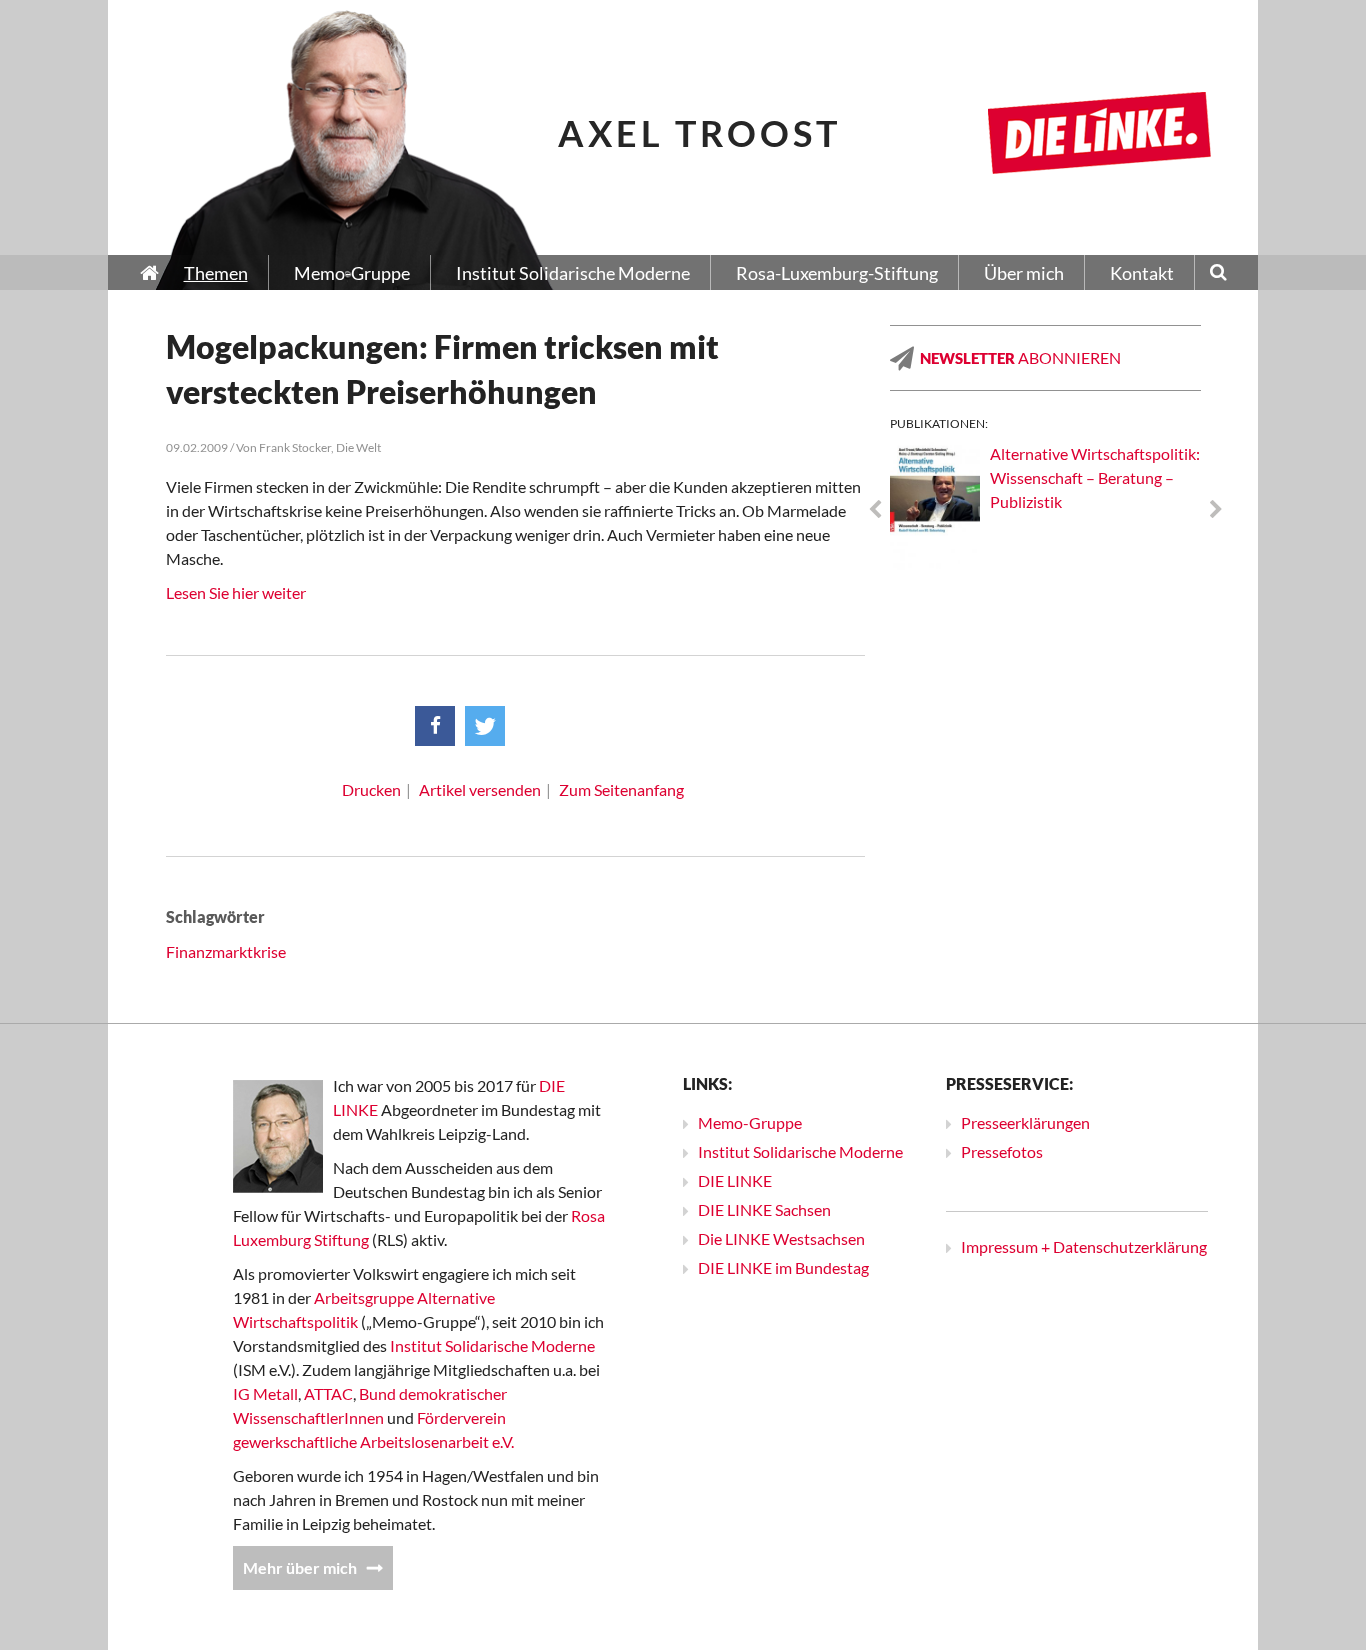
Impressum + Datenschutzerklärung (1084, 1246)
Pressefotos (1002, 1151)
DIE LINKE (735, 1180)
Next (1216, 510)
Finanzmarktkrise (226, 951)
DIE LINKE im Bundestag (783, 1267)
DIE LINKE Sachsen (764, 1209)
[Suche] (1218, 274)
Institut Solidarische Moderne (492, 1345)
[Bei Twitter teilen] (485, 726)
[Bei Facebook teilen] (435, 726)
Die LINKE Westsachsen (781, 1238)
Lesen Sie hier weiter (236, 592)
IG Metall (265, 1393)
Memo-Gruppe (750, 1122)
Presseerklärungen (1025, 1122)
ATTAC (328, 1393)
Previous (875, 510)
